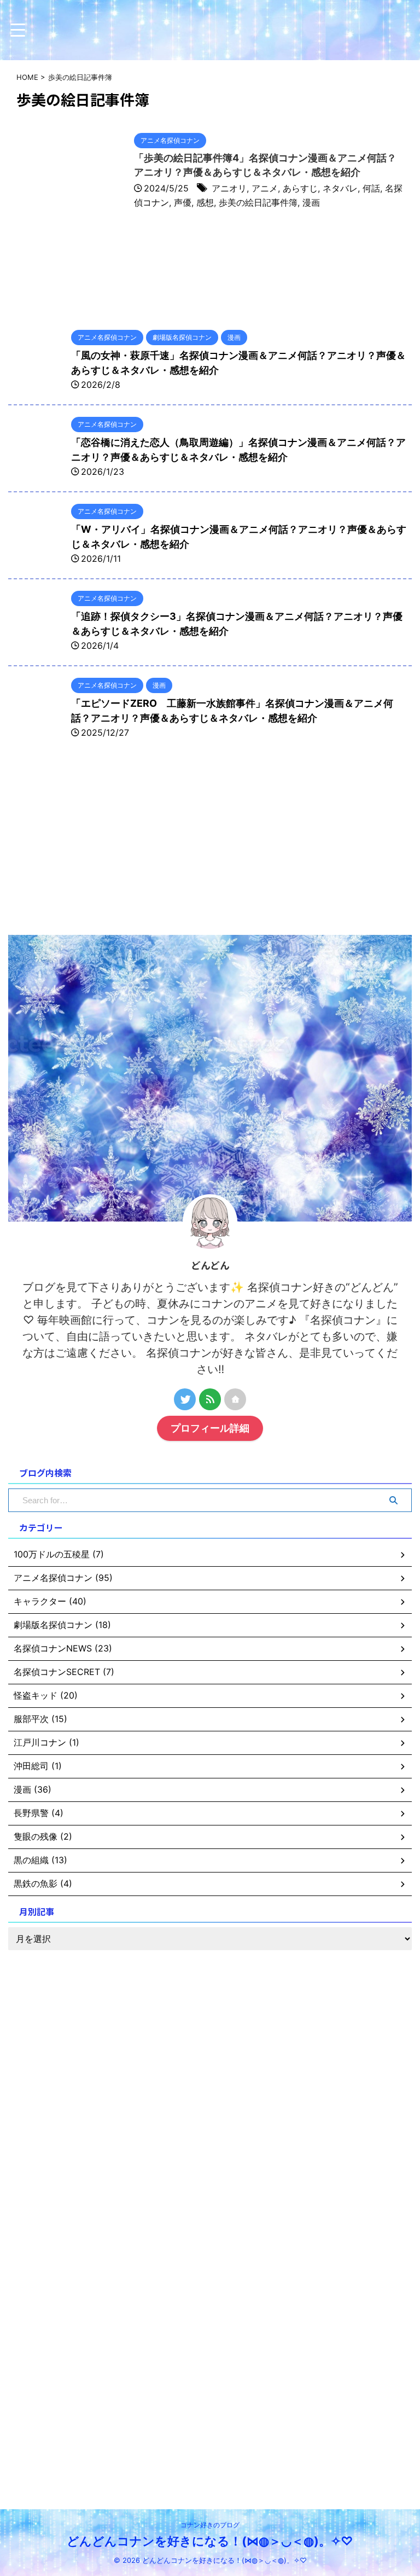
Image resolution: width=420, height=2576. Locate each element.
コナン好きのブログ (210, 2525)
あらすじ (300, 188)
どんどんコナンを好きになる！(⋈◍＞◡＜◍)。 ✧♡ (210, 2541)
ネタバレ (340, 188)
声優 (183, 202)
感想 (205, 202)
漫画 (311, 202)
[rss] (210, 1399)
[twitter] (185, 1399)
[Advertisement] (90, 845)
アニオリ (229, 188)
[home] (235, 1399)
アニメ (265, 188)
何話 (371, 188)
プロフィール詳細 (210, 1428)
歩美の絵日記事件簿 (258, 202)
